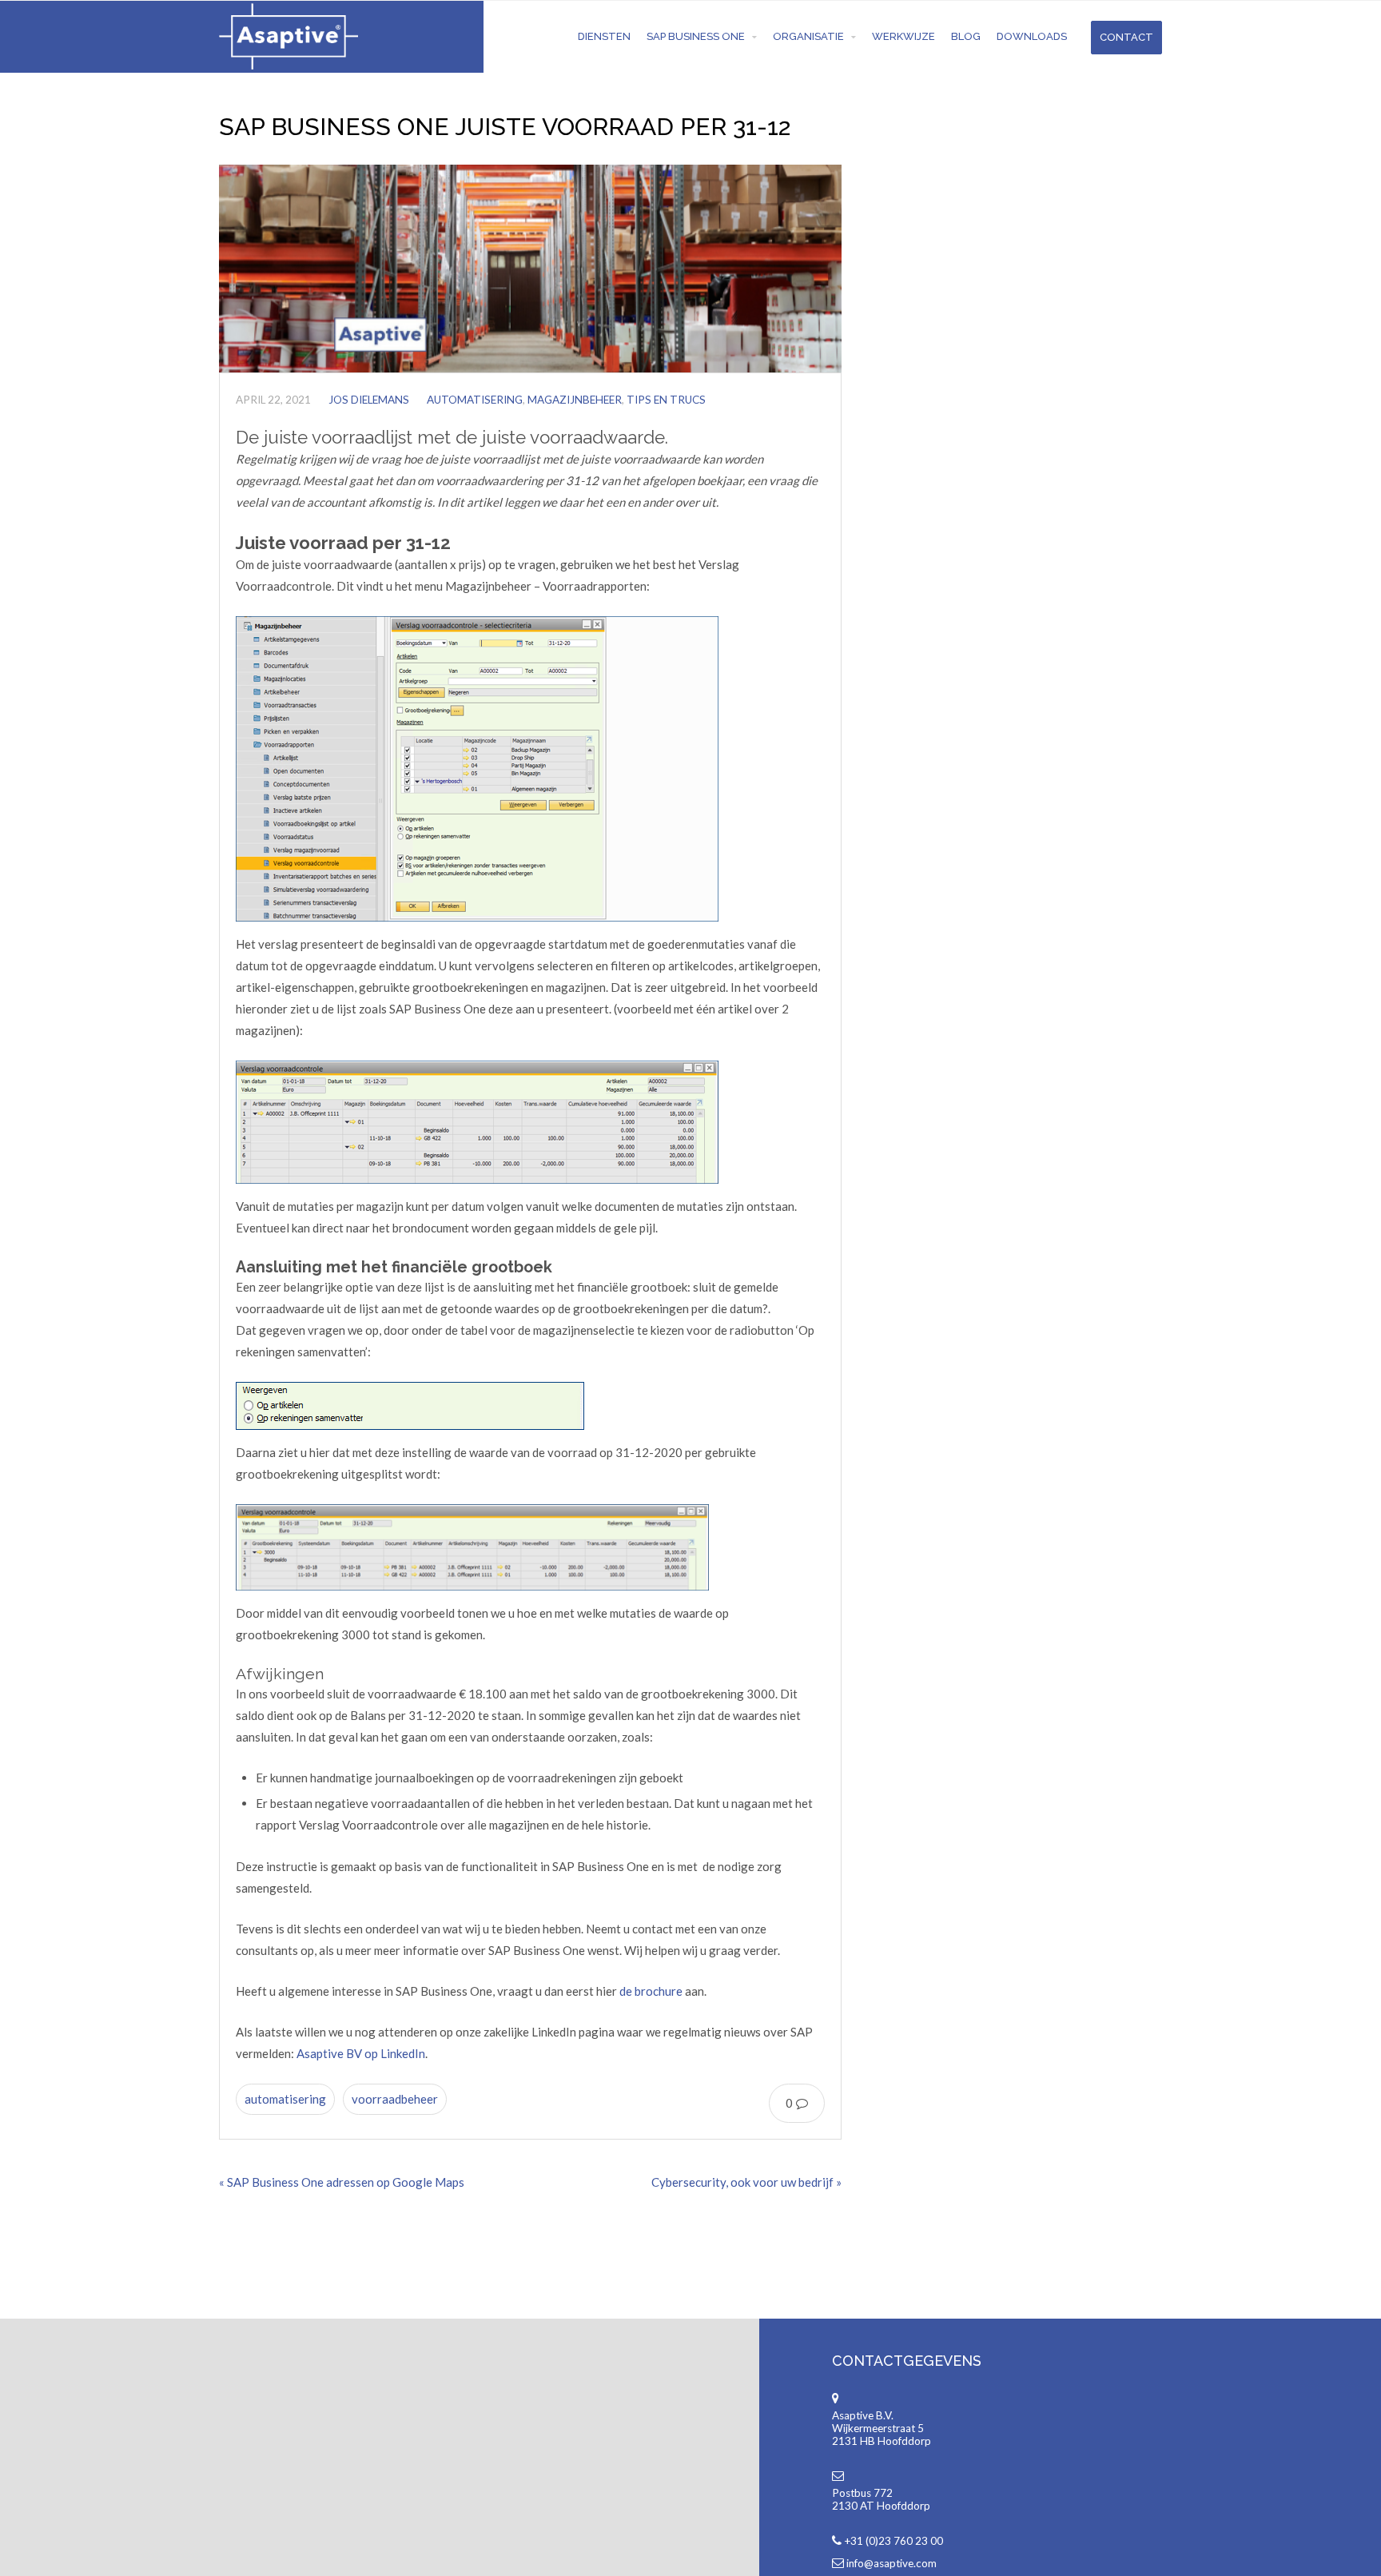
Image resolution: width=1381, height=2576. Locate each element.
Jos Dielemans (369, 400)
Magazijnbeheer (575, 400)
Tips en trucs (666, 400)
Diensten (604, 36)
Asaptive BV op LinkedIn (361, 2053)
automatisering (285, 2099)
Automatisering (475, 400)
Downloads (1032, 36)
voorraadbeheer (395, 2099)
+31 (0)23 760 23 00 (893, 2541)
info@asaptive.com (891, 2563)
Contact (1126, 37)
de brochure (651, 1991)
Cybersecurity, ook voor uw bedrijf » (746, 2182)
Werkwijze (903, 36)
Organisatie (808, 36)
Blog (966, 36)
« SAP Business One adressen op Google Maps (342, 2182)
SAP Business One (696, 36)
